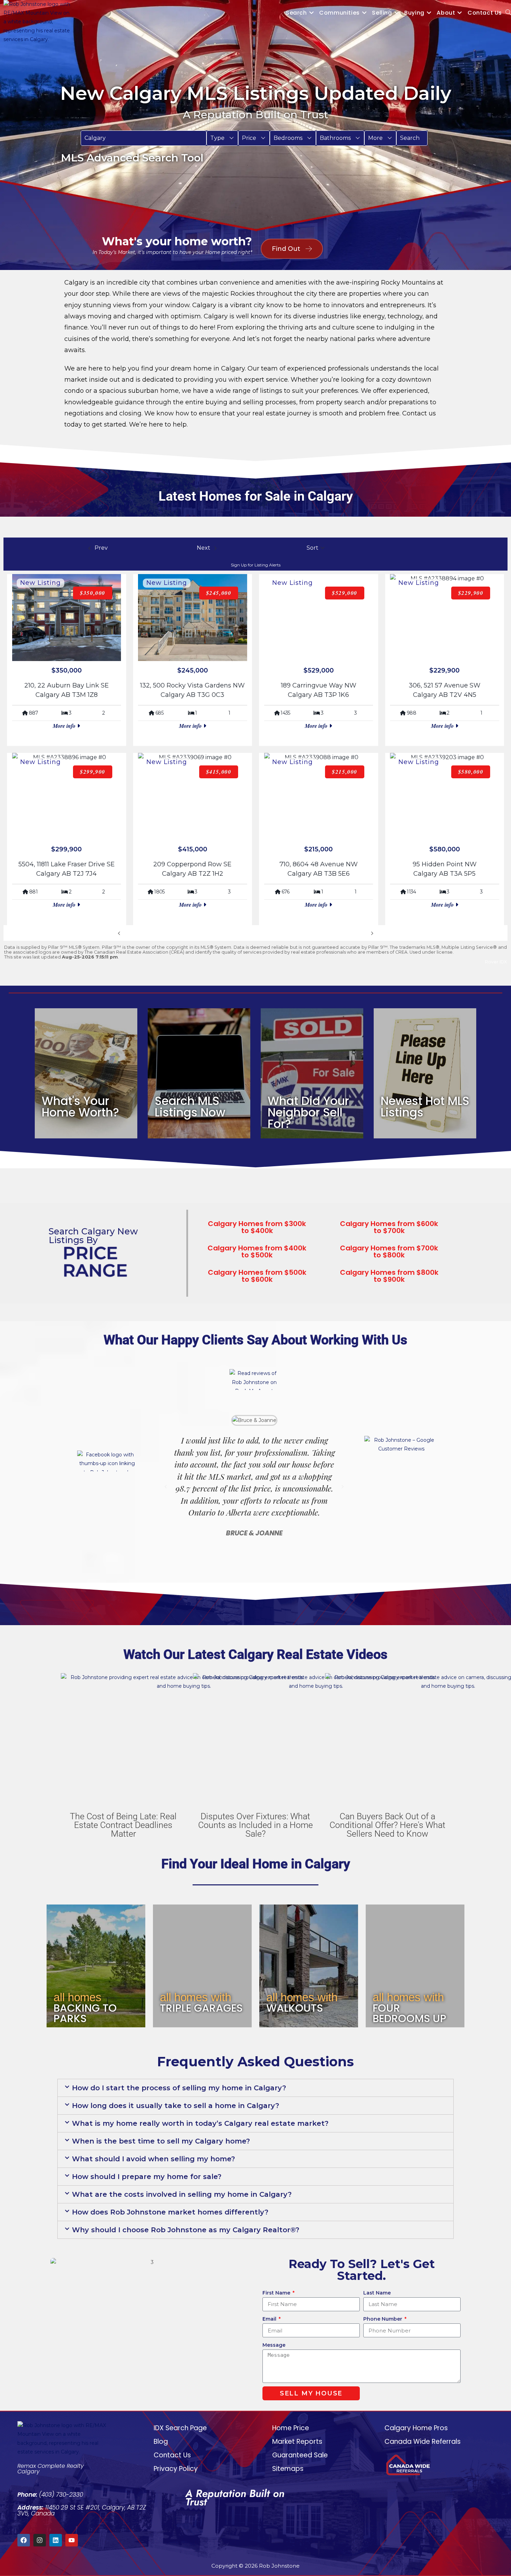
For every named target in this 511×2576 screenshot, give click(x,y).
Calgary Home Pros (416, 2428)
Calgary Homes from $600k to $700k (389, 1227)
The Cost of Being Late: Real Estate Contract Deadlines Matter (123, 1825)
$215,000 (345, 772)
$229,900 (471, 593)
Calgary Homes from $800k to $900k (389, 1276)
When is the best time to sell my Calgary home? (161, 2141)
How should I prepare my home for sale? (147, 2177)
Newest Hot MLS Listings (425, 1107)
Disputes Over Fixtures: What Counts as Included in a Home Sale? (255, 1825)
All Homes (78, 1997)
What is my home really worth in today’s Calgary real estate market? (200, 2123)
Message (274, 2345)
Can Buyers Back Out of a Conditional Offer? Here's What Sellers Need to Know (387, 1825)
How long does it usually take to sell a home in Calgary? (176, 2106)
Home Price (291, 2428)
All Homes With (196, 1997)
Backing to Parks (85, 2013)
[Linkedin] (56, 2540)
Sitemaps (288, 2469)
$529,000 (345, 593)
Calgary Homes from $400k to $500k (257, 1251)
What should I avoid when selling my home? (153, 2159)
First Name (277, 2293)
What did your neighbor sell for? (308, 1112)
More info (65, 726)
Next (362, 933)
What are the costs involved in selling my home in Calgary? (182, 2194)
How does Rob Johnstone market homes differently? (170, 2212)
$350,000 (93, 593)
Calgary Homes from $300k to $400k (257, 1227)
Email (270, 2319)
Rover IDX (496, 962)
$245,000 (219, 593)
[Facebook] (24, 2540)
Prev (129, 933)
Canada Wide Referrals (423, 2442)
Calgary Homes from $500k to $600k (257, 1276)
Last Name (377, 2293)
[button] (222, 138)
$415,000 (219, 772)
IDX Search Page (180, 2428)
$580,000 (471, 772)
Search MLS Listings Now (190, 1107)
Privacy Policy (176, 2469)
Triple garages (201, 2008)
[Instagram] (40, 2540)
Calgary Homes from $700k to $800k (389, 1251)
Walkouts (295, 2008)
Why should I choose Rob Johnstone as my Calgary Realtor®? (186, 2230)
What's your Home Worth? (80, 1107)
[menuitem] (222, 138)
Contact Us (172, 2455)
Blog (161, 2442)
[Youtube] (72, 2540)
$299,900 (93, 772)
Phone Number (383, 2319)
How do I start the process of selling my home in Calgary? (179, 2088)
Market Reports (297, 2442)
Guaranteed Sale (300, 2455)
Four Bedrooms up (409, 2013)
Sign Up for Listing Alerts (256, 565)
